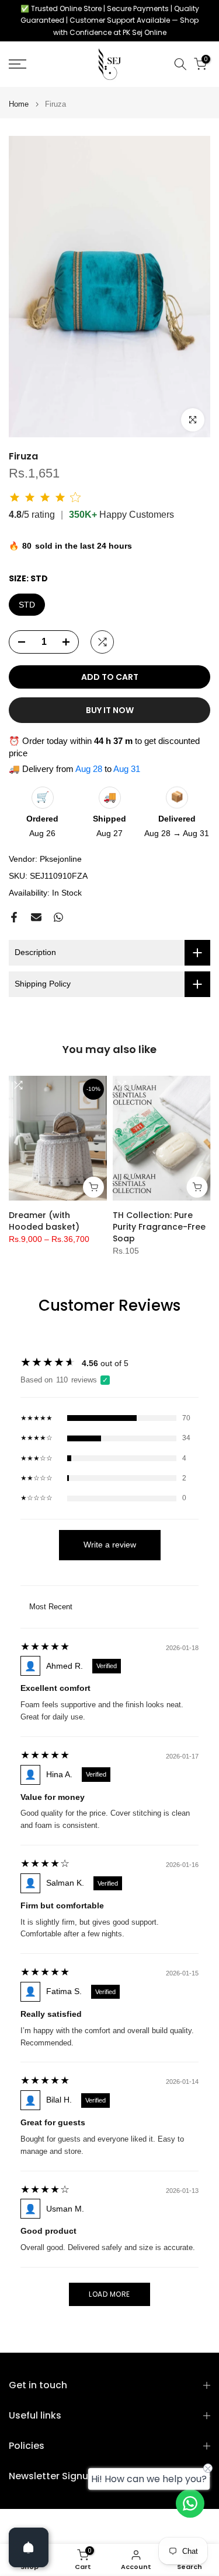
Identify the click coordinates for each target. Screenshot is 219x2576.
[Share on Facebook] (14, 917)
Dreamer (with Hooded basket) (44, 1221)
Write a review (110, 1545)
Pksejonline (61, 859)
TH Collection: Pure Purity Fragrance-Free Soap (159, 1227)
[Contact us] (190, 2503)
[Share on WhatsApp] (58, 917)
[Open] (29, 2547)
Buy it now (110, 710)
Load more (109, 2294)
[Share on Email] (36, 917)
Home (19, 104)
